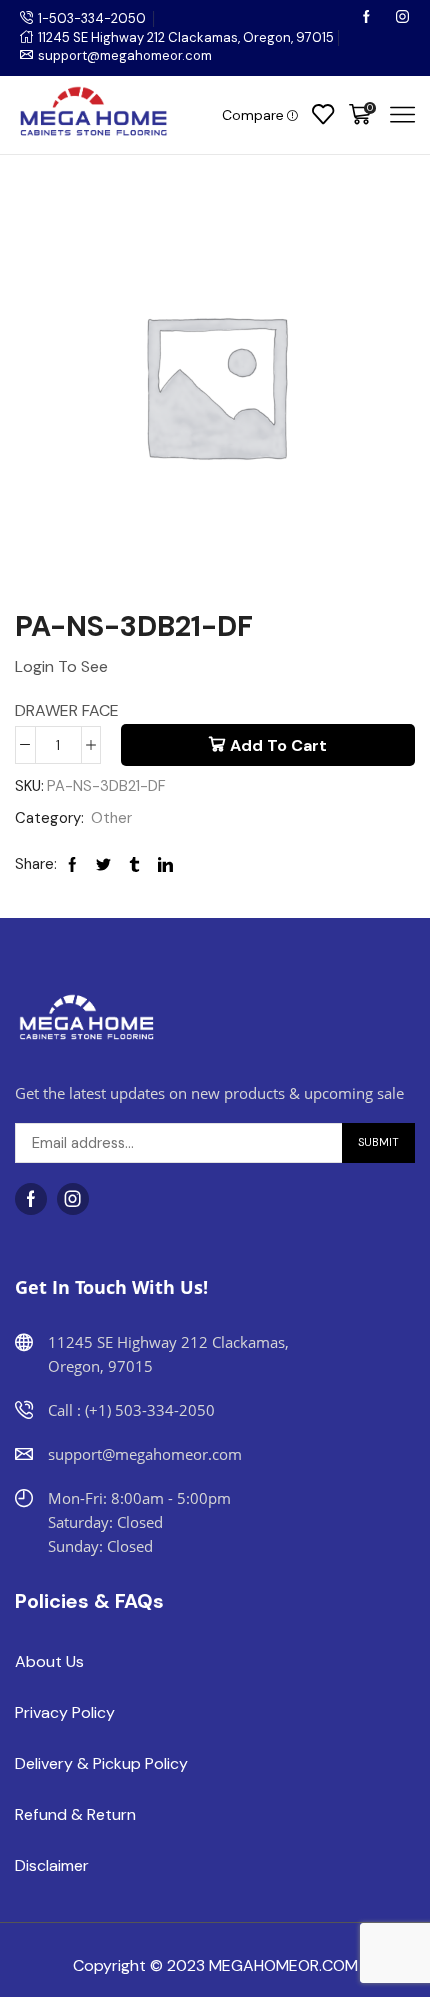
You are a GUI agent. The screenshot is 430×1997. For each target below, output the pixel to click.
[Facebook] (368, 18)
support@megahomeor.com (125, 55)
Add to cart (278, 745)
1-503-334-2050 (92, 18)
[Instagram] (402, 18)
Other (111, 818)
